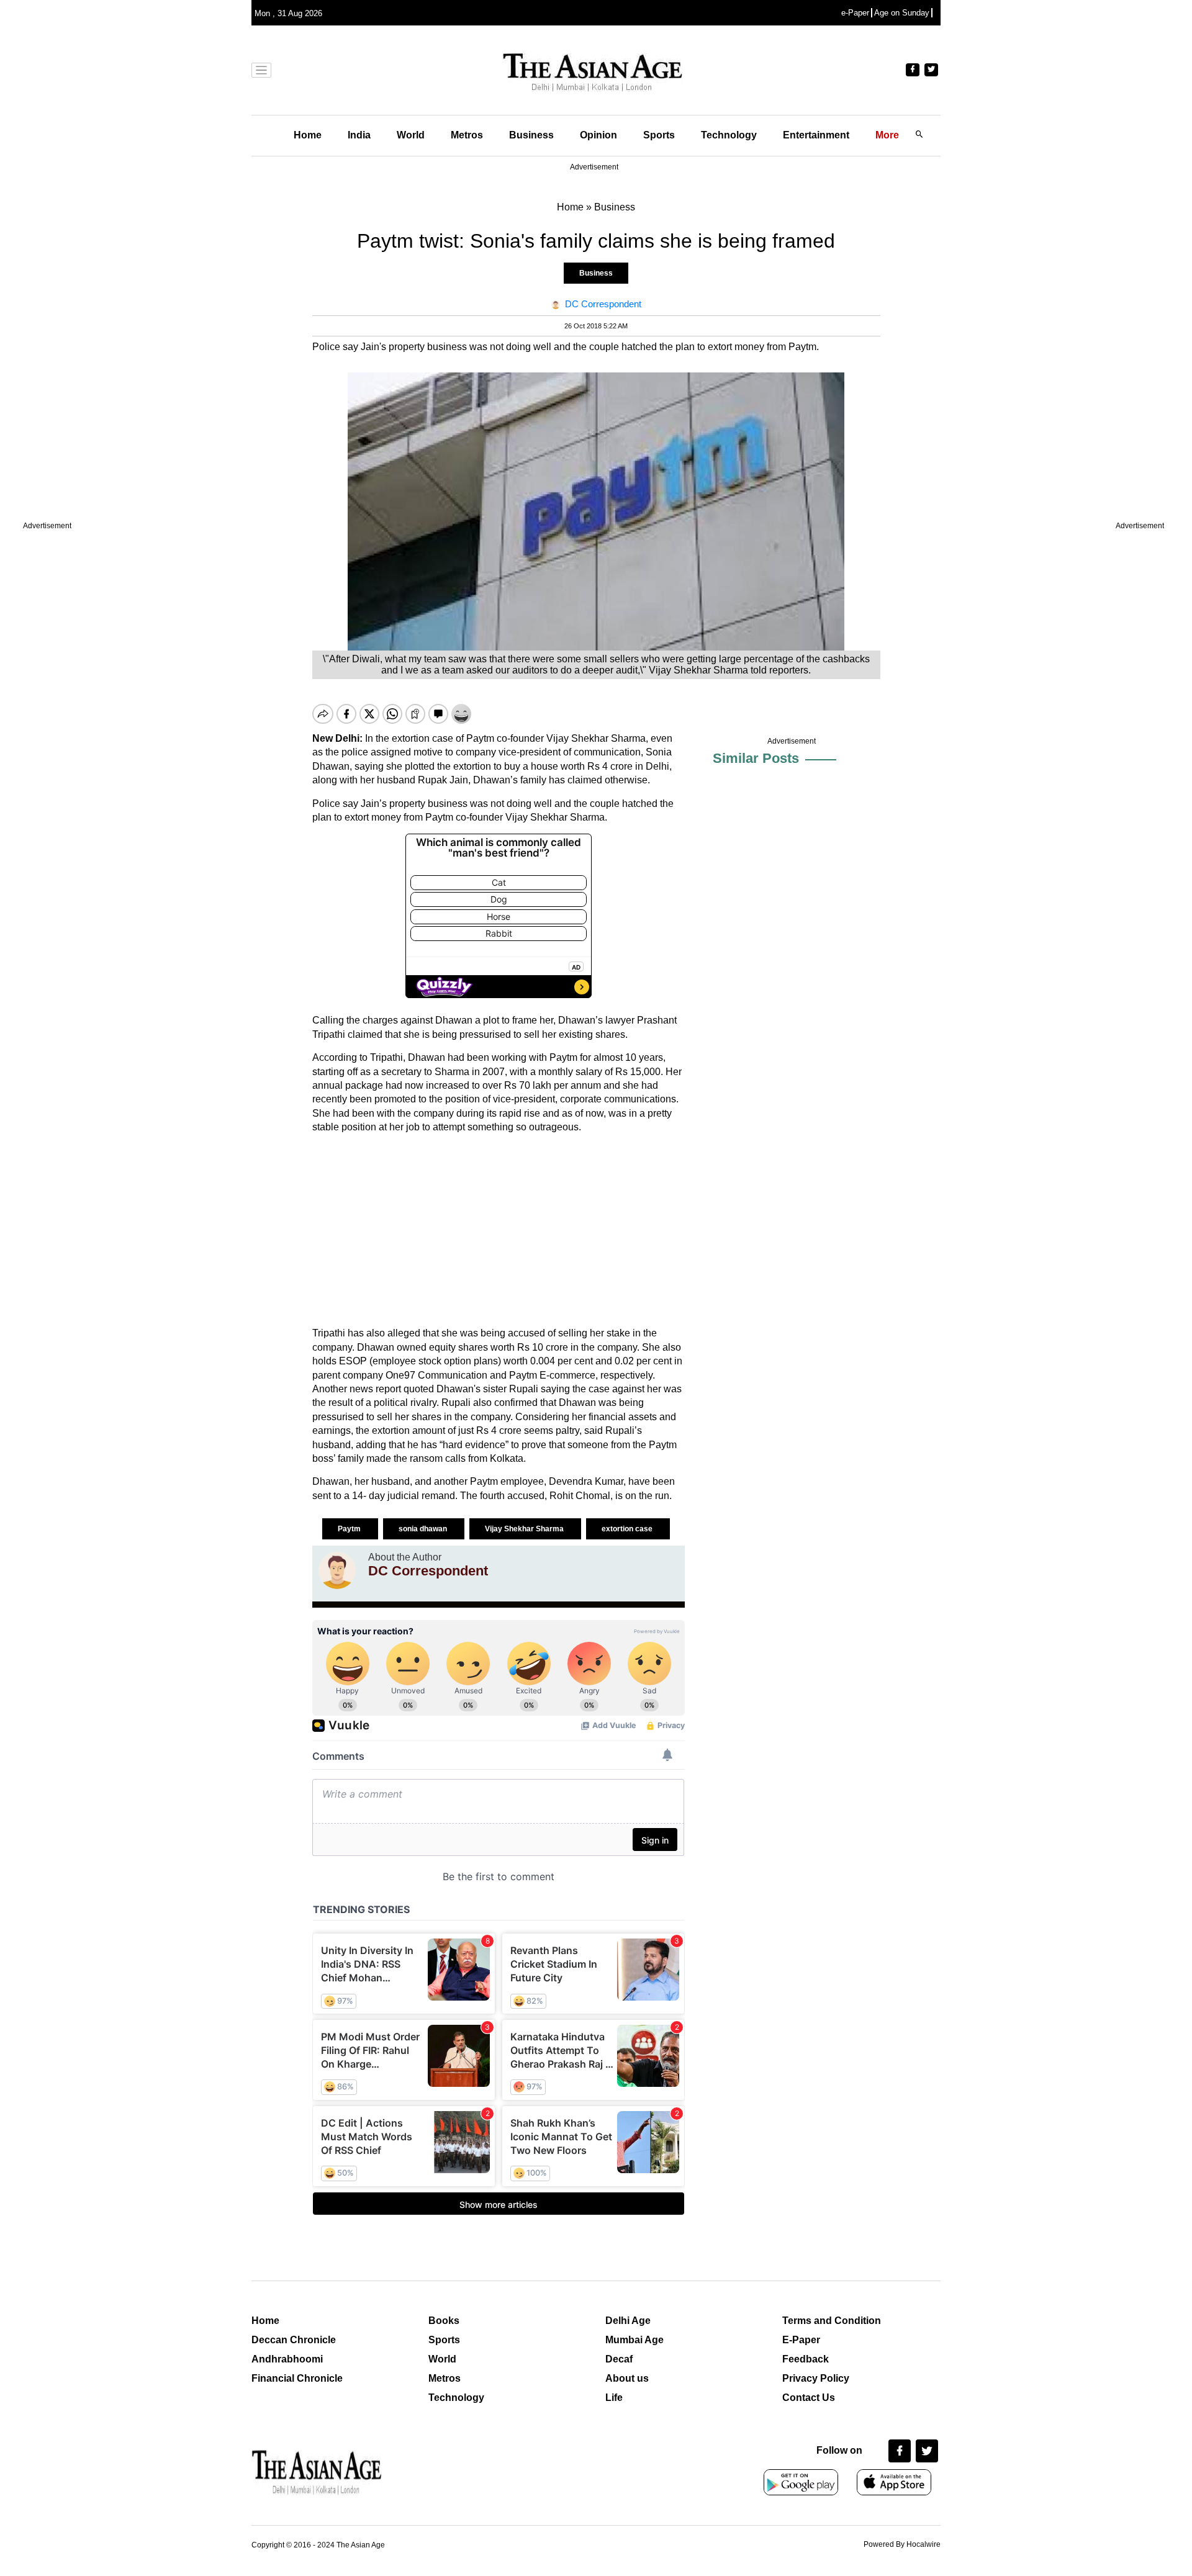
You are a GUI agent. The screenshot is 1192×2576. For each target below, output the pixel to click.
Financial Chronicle (297, 2378)
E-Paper (801, 2340)
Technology (729, 135)
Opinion (598, 135)
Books (444, 2321)
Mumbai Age (634, 2340)
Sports (659, 135)
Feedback (806, 2359)
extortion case (628, 1529)
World (411, 135)
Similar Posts (756, 758)
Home (308, 135)
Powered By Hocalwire (902, 2544)
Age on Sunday (902, 13)
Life (614, 2398)
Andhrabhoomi (287, 2359)
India (359, 135)
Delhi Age (628, 2321)
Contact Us (809, 2398)
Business (531, 135)
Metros (467, 135)
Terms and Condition (832, 2321)
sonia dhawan (424, 1529)
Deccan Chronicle (294, 2340)
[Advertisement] (499, 1230)
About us (627, 2378)
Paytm (350, 1529)
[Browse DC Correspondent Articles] (337, 1570)
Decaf (619, 2359)
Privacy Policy (816, 2378)
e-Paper (855, 13)
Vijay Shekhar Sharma (525, 1529)
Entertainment (816, 135)
